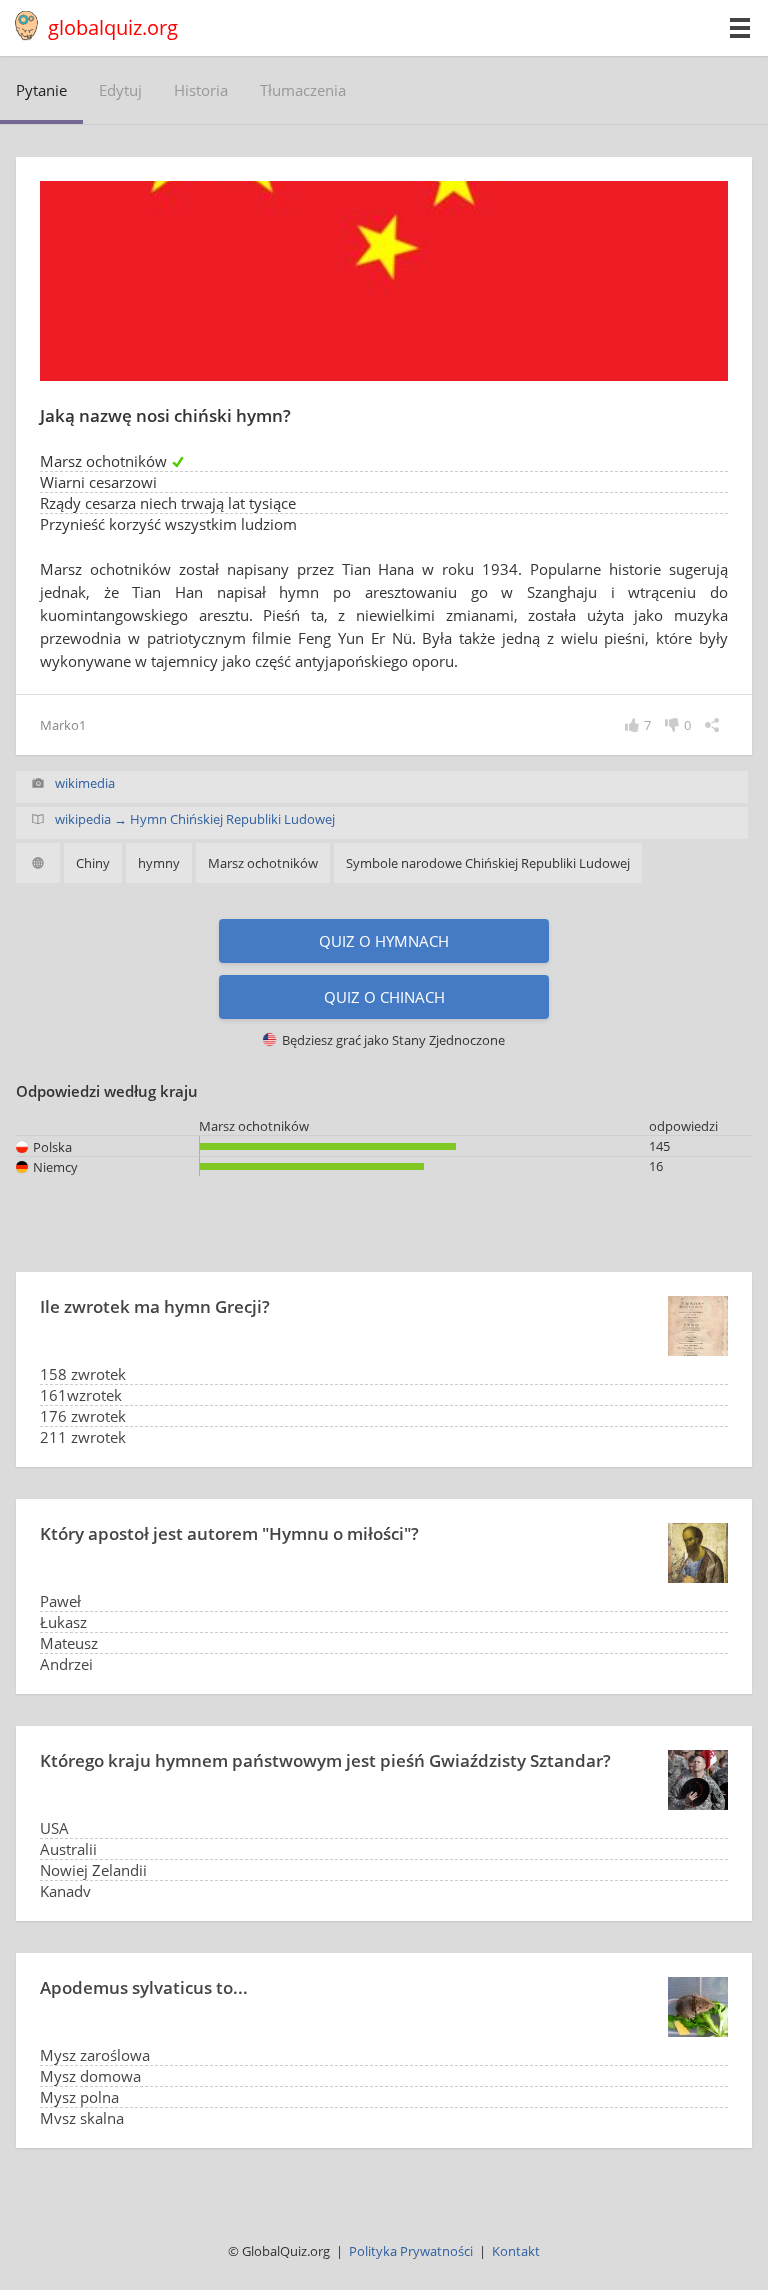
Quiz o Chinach (384, 997)
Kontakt (516, 2251)
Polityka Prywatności (411, 2251)
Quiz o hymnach (384, 941)
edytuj (120, 90)
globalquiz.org (113, 27)
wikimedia (85, 783)
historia (201, 90)
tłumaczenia (303, 90)
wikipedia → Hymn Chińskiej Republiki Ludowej (195, 819)
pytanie (41, 90)
